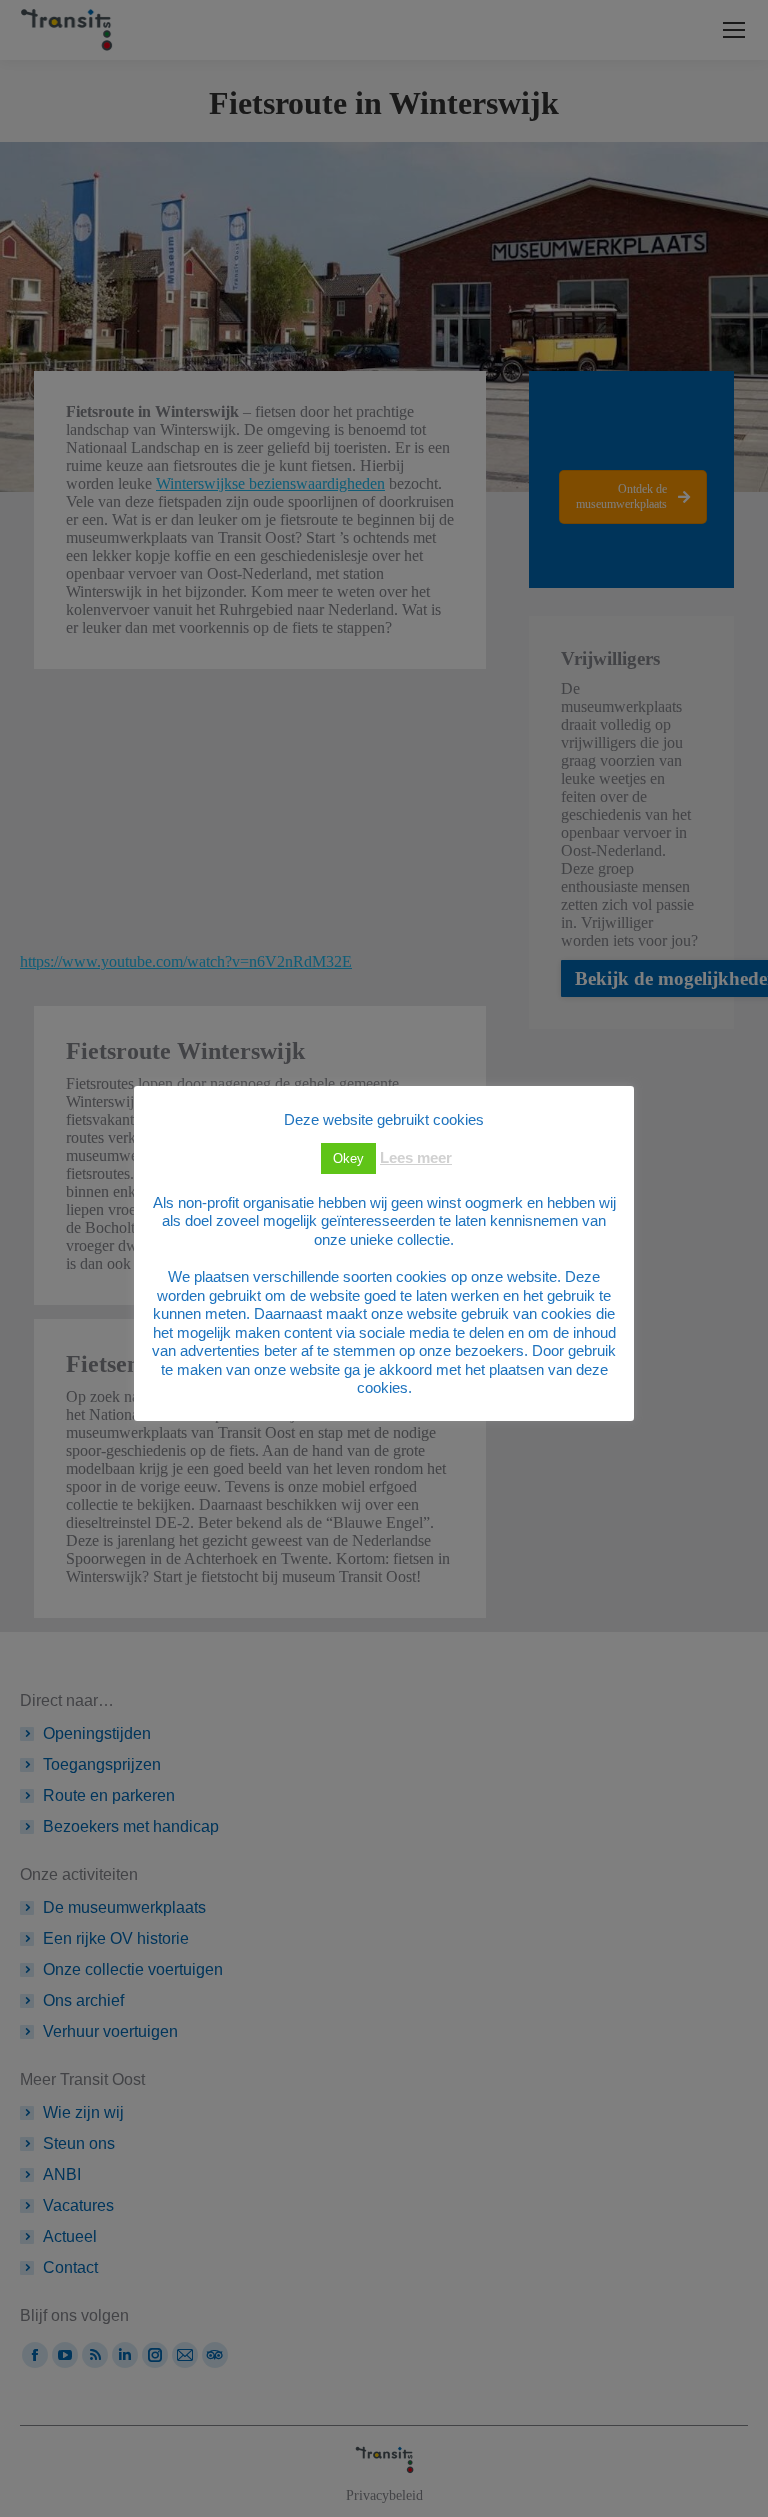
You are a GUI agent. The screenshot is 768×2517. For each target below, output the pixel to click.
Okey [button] (348, 1158)
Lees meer (416, 1157)
